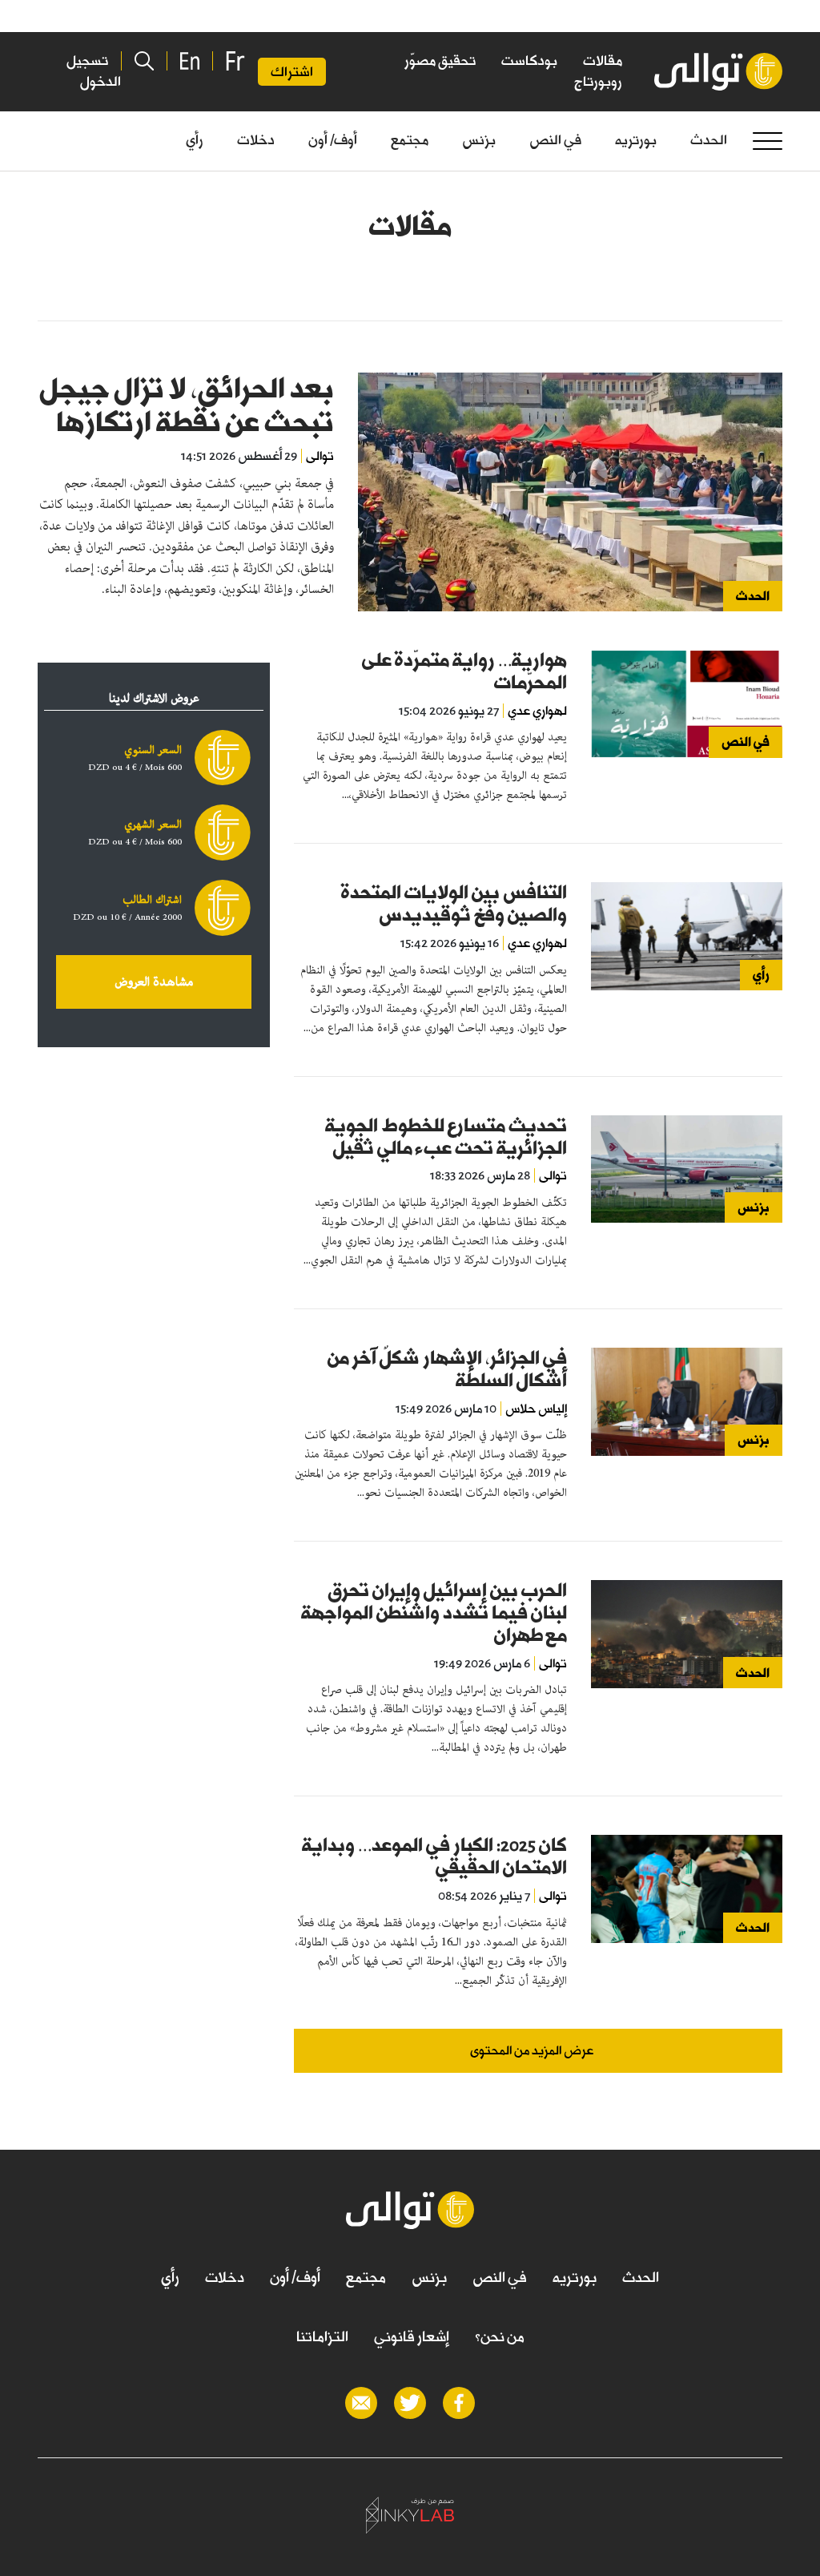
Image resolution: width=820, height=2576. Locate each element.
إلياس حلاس (536, 1409)
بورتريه (636, 140)
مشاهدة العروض (154, 982)
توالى (320, 456)
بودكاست (529, 60)
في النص (555, 140)
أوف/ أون (333, 140)
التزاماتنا (322, 2336)
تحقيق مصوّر (440, 60)
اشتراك (292, 72)
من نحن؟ (500, 2336)
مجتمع (410, 140)
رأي (195, 140)
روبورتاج (598, 81)
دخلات (256, 140)
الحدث (709, 140)
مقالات (603, 60)
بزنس (479, 140)
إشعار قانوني (412, 2336)
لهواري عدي (537, 711)
